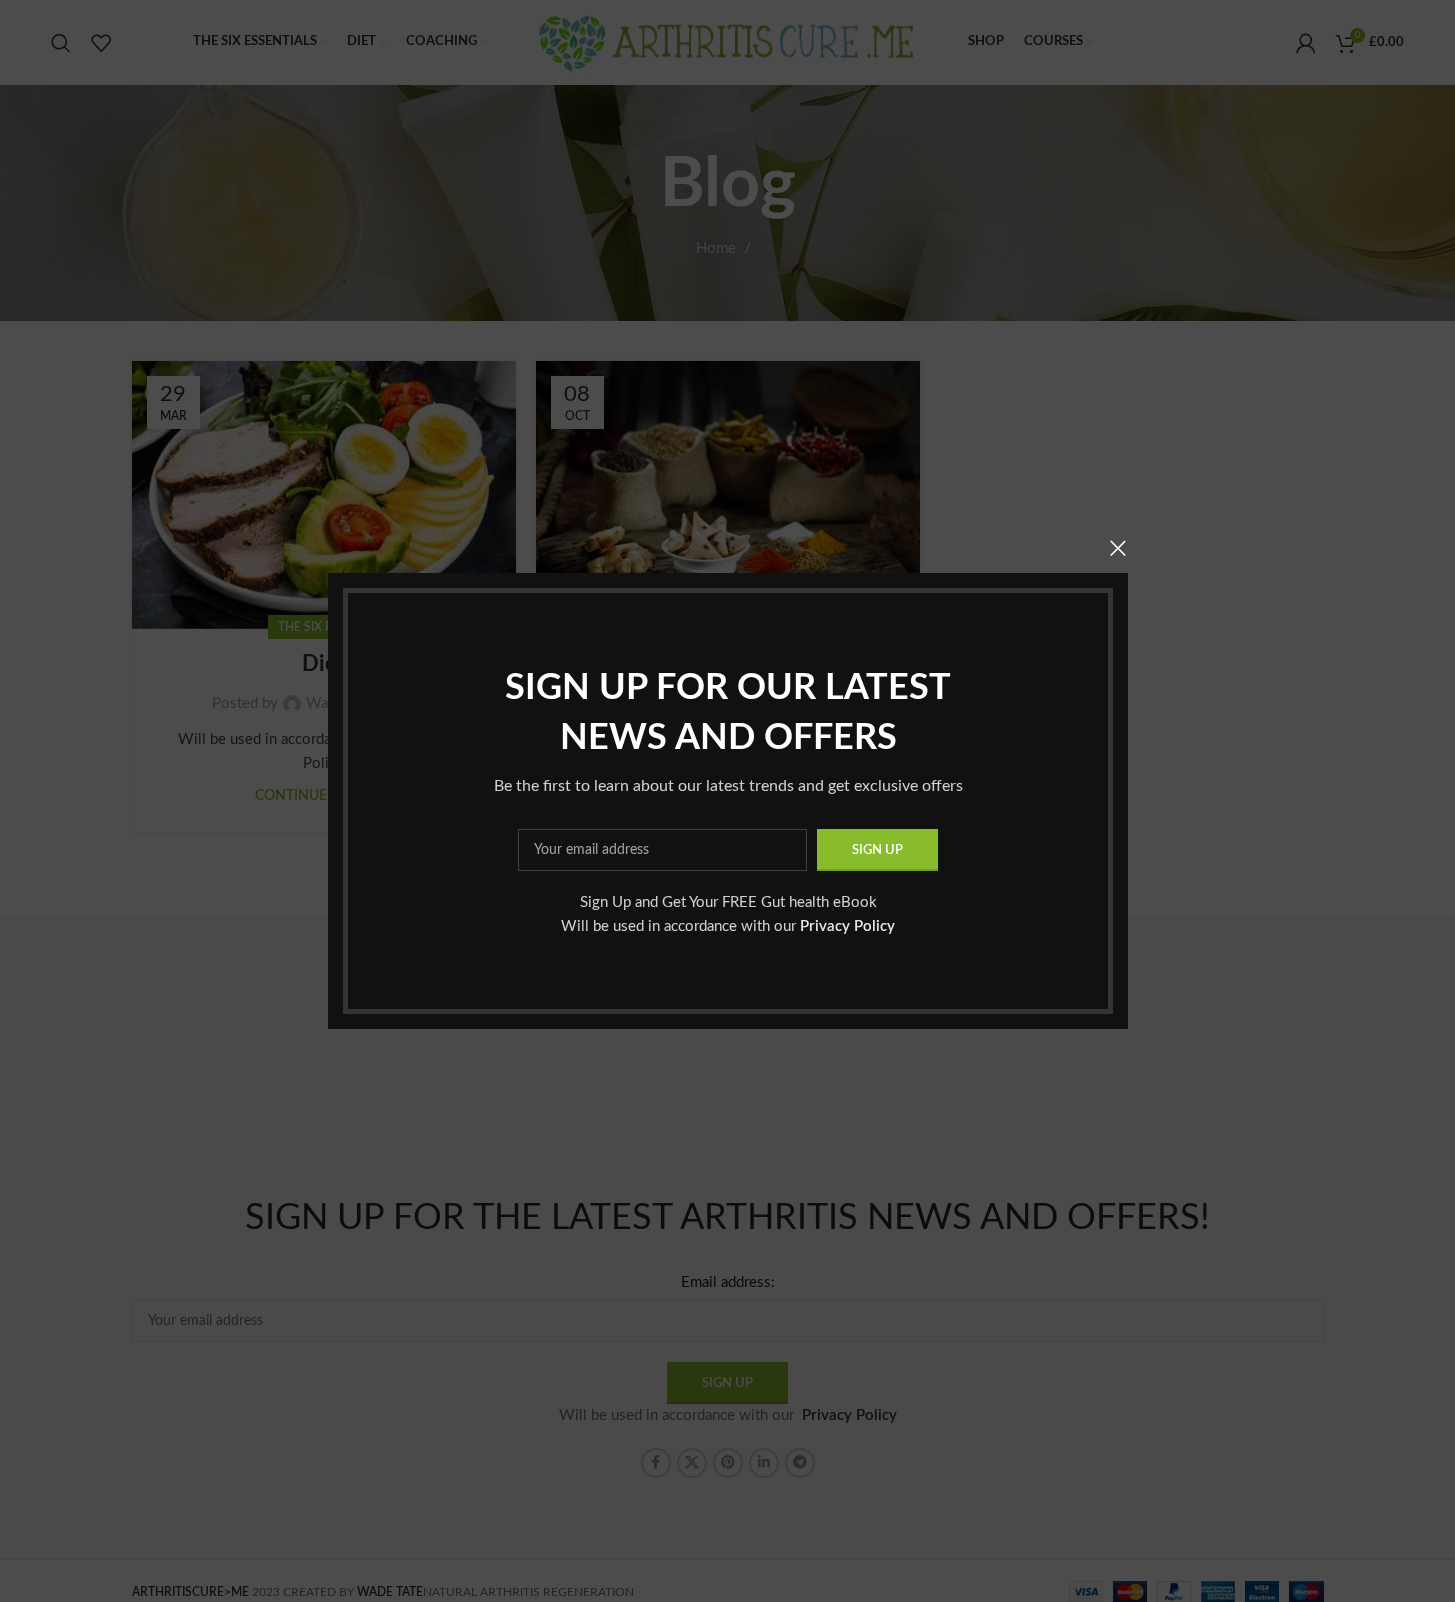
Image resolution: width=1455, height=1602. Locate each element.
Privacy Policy (847, 926)
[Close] (1118, 548)
